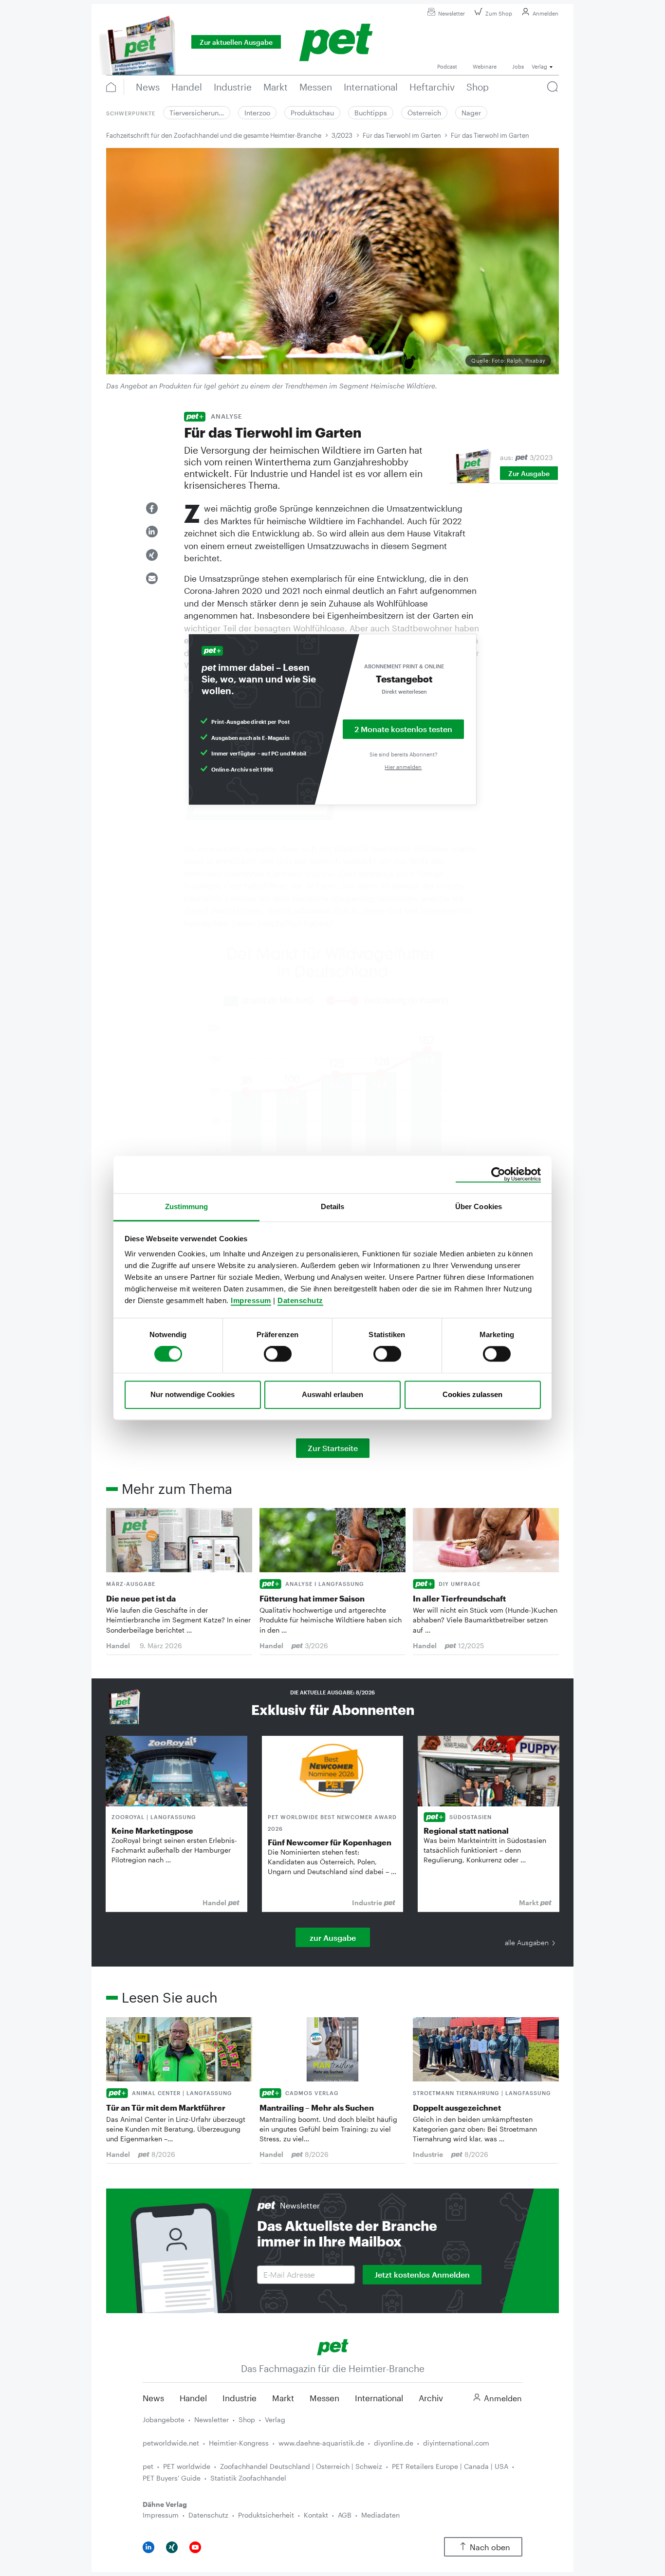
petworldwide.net (171, 2443)
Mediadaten (380, 2515)
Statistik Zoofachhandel (248, 2478)
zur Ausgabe (333, 1938)
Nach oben (490, 2547)
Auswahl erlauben (332, 1394)
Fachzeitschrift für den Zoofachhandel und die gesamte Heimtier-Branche (214, 135)
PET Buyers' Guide (172, 2478)
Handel (193, 2398)
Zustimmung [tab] (187, 1206)
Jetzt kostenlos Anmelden (422, 2274)
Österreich (424, 113)
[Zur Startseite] (333, 2346)
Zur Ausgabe (529, 473)
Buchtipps (371, 113)
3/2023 (342, 135)
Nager (471, 113)
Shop (247, 2420)
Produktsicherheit (266, 2515)
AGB (345, 2515)
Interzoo (257, 113)
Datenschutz (300, 1300)
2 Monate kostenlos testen (403, 729)
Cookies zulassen (472, 1394)
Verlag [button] (539, 66)
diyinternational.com (456, 2443)
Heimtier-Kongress (239, 2443)
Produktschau (312, 113)
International (379, 2398)
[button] (152, 508)
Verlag (275, 2420)
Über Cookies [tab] (479, 1206)
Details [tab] (333, 1206)
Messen (324, 2398)
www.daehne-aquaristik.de (321, 2443)
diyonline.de (394, 2443)
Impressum (251, 1300)
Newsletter (452, 13)
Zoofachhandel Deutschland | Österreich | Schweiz (301, 2466)
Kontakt (316, 2515)
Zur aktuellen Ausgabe (236, 42)
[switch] (278, 1354)
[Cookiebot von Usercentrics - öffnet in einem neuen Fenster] (498, 1175)
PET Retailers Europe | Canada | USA (450, 2466)
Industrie (240, 2398)
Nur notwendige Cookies (193, 1394)
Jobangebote (164, 2420)
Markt (283, 2398)
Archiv (431, 2398)
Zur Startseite (333, 1448)
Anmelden (545, 13)
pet (148, 2466)
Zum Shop (499, 13)
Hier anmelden (403, 767)
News (153, 2398)
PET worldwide (187, 2466)
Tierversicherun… (197, 113)
